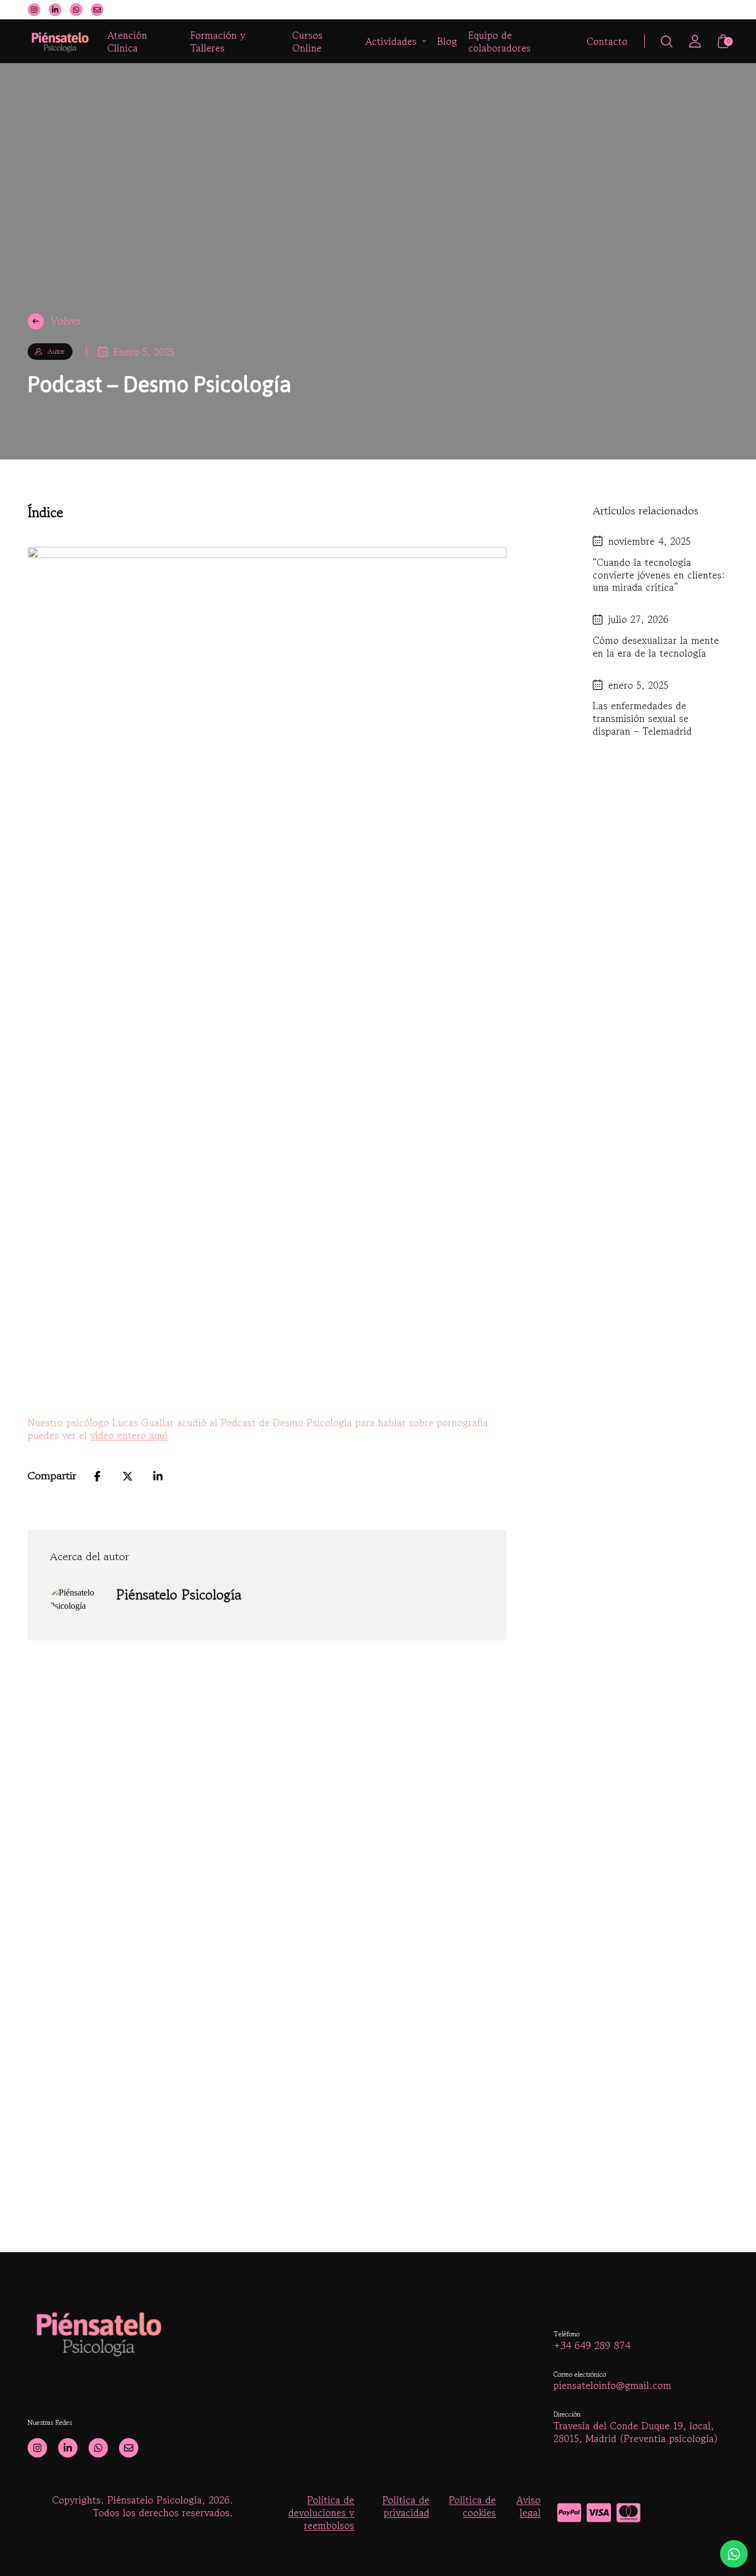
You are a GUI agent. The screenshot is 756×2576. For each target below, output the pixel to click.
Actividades (391, 41)
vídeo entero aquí (129, 1435)
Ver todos (378, 2250)
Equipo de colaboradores (499, 42)
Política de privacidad (406, 2507)
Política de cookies (472, 2507)
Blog (447, 41)
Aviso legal (529, 2507)
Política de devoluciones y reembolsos (321, 2512)
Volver (66, 321)
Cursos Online (307, 42)
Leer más (95, 2169)
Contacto (607, 41)
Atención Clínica (127, 42)
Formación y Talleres (218, 42)
